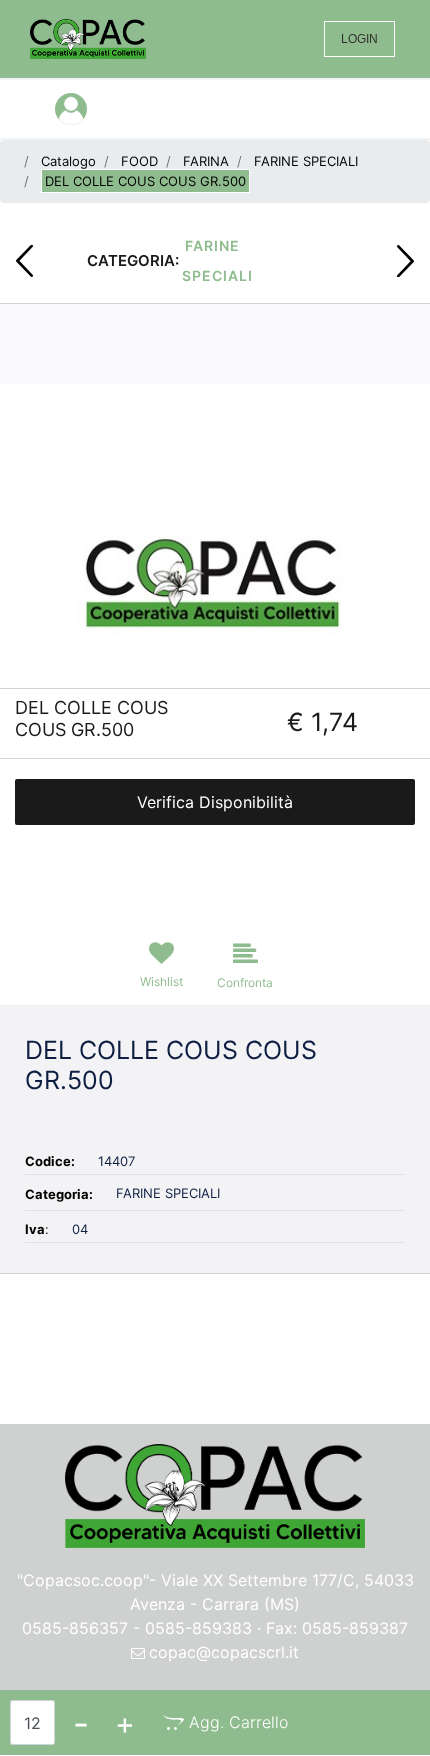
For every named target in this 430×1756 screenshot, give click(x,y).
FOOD (139, 161)
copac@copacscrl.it (224, 1652)
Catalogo (68, 161)
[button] (215, 577)
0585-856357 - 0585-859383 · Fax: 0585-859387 (215, 1628)
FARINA (206, 161)
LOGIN (359, 39)
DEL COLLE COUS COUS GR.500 (145, 181)
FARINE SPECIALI (306, 161)
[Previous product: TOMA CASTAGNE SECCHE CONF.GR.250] (24, 261)
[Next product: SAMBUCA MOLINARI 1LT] (405, 261)
